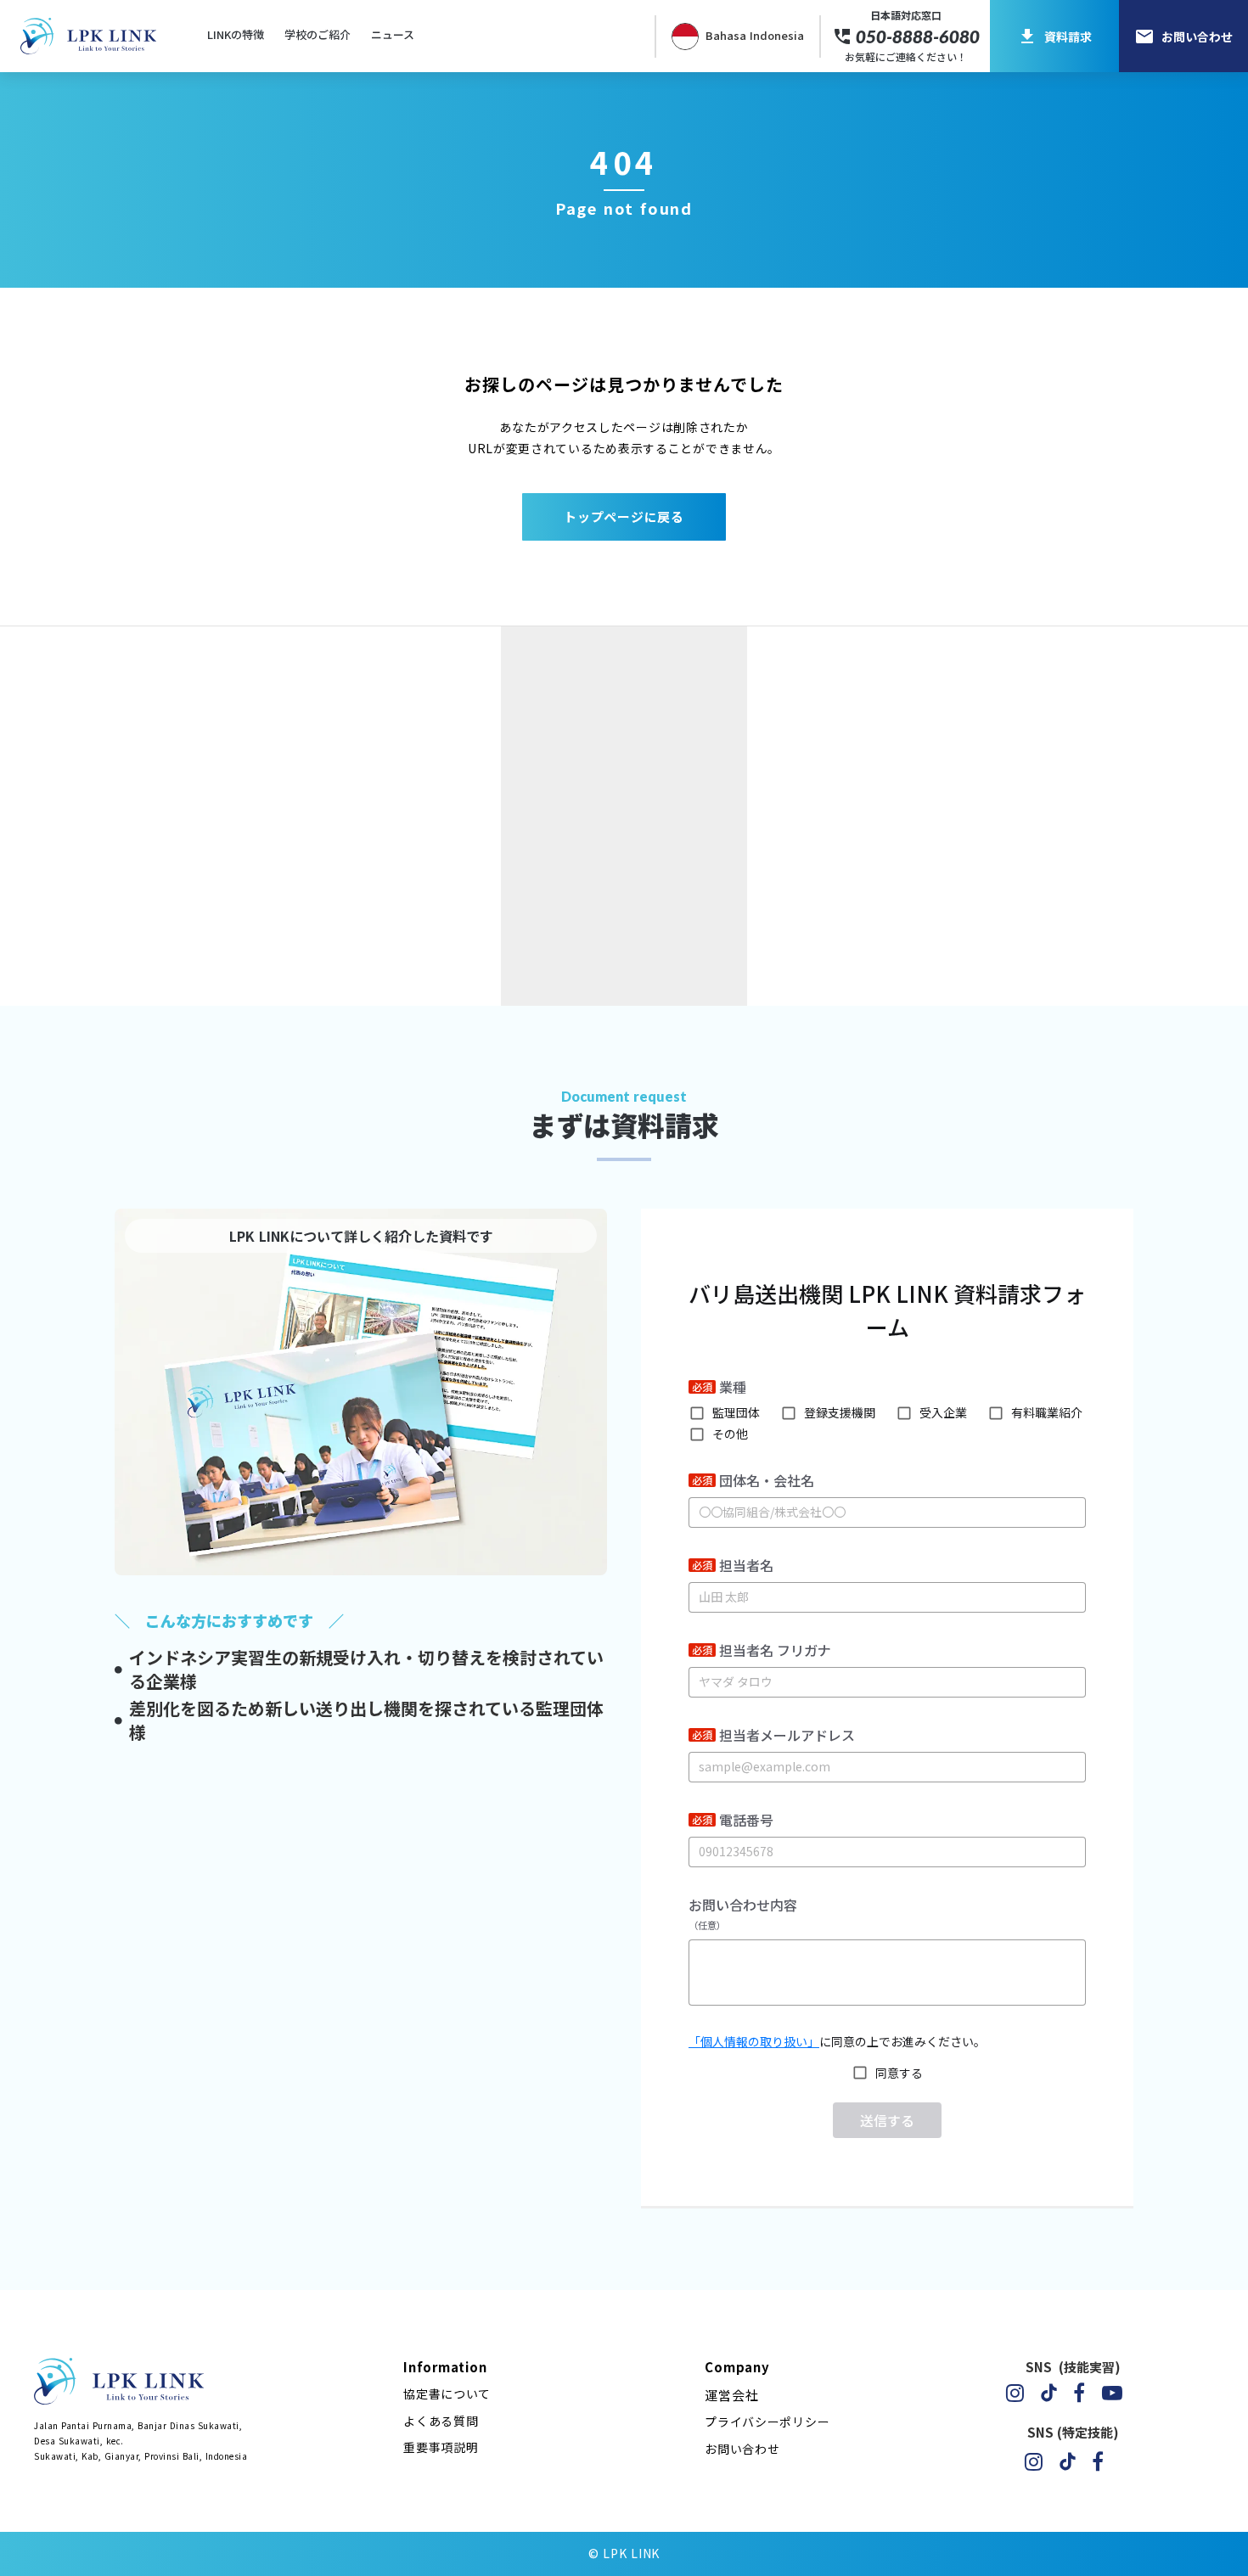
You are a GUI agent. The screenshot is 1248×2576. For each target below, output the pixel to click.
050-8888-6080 (918, 36)
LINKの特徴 (236, 35)
